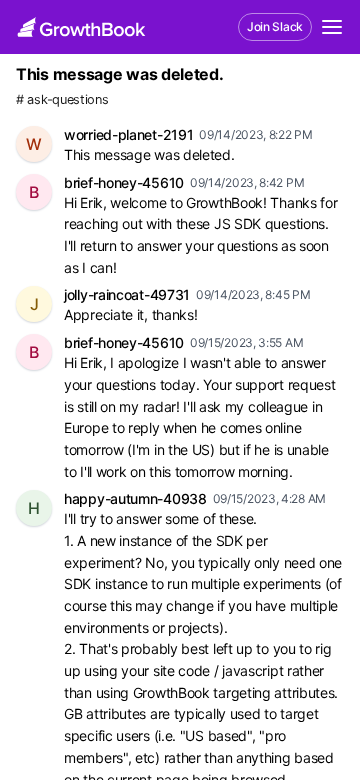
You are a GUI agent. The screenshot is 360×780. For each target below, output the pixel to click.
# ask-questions (62, 99)
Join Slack (275, 26)
